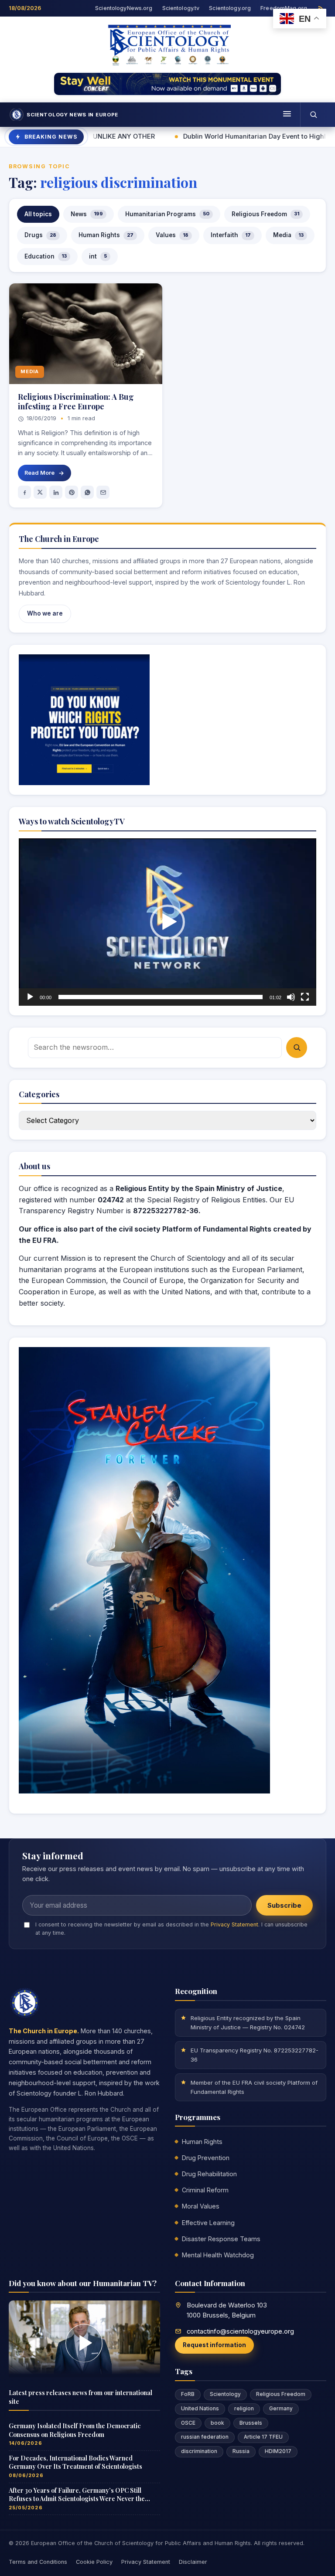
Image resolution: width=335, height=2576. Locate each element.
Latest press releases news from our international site (80, 2397)
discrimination (199, 2451)
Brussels (251, 2423)
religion (244, 2409)
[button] (167, 922)
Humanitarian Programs (167, 214)
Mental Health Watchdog (218, 2255)
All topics (38, 214)
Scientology (225, 2394)
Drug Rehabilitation (209, 2174)
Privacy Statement (234, 1924)
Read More (39, 473)
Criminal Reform (205, 2190)
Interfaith (231, 235)
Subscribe (284, 1906)
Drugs (40, 235)
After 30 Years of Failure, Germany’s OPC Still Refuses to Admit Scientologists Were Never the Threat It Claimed (77, 2495)
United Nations (200, 2409)
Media (288, 235)
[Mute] (291, 997)
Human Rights (106, 235)
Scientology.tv (181, 8)
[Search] (313, 115)
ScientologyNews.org (124, 8)
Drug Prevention (206, 2158)
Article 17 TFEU (263, 2437)
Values (172, 235)
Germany (281, 2409)
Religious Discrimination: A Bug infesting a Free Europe (76, 401)
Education (46, 256)
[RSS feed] (321, 9)
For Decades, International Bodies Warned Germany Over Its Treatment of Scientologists (75, 2462)
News (87, 214)
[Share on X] (40, 492)
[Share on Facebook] (24, 492)
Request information (214, 2345)
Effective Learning (208, 2223)
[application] (167, 922)
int (98, 256)
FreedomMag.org (284, 8)
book (217, 2423)
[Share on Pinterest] (72, 492)
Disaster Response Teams (221, 2239)
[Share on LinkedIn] (56, 492)
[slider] (161, 997)
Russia (241, 2451)
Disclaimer (193, 2562)
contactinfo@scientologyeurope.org (240, 2331)
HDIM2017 (278, 2451)
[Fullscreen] (305, 997)
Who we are (45, 613)
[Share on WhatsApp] (87, 492)
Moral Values (201, 2206)
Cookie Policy (94, 2562)
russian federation (205, 2437)
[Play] (30, 997)
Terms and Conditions (38, 2562)
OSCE (188, 2423)
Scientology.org (230, 8)
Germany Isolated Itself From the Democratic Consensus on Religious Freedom (75, 2430)
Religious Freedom (265, 214)
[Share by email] (103, 492)
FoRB (188, 2394)
